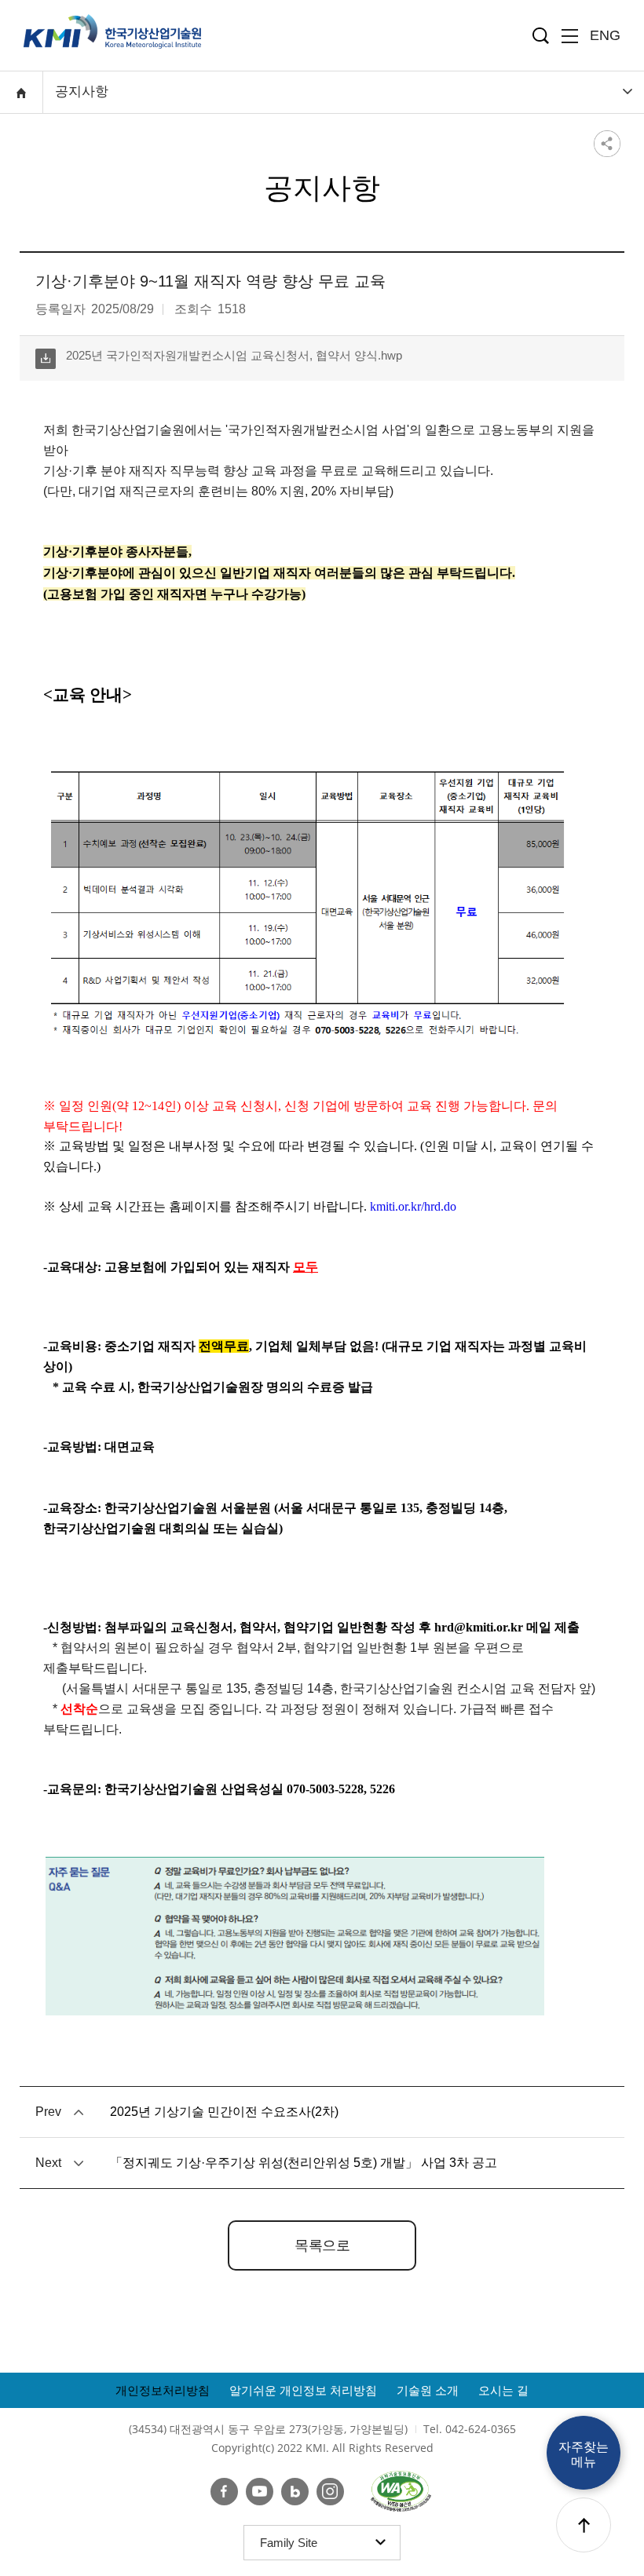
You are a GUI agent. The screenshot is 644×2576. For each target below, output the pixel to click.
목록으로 (322, 2245)
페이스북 (224, 2492)
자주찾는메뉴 (584, 2454)
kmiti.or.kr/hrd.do (413, 1206)
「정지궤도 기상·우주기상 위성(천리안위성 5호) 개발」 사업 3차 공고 (304, 2163)
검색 (541, 36)
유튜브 (260, 2492)
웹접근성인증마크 (401, 2491)
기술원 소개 (428, 2390)
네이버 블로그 (295, 2492)
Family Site (294, 2548)
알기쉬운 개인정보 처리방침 (303, 2390)
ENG (605, 35)
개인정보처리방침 (163, 2390)
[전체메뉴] (570, 36)
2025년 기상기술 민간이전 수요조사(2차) (224, 2112)
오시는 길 (503, 2390)
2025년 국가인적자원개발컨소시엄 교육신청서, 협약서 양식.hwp (219, 358)
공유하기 (607, 143)
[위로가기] (584, 2525)
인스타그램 (330, 2492)
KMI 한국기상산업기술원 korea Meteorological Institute (112, 31)
